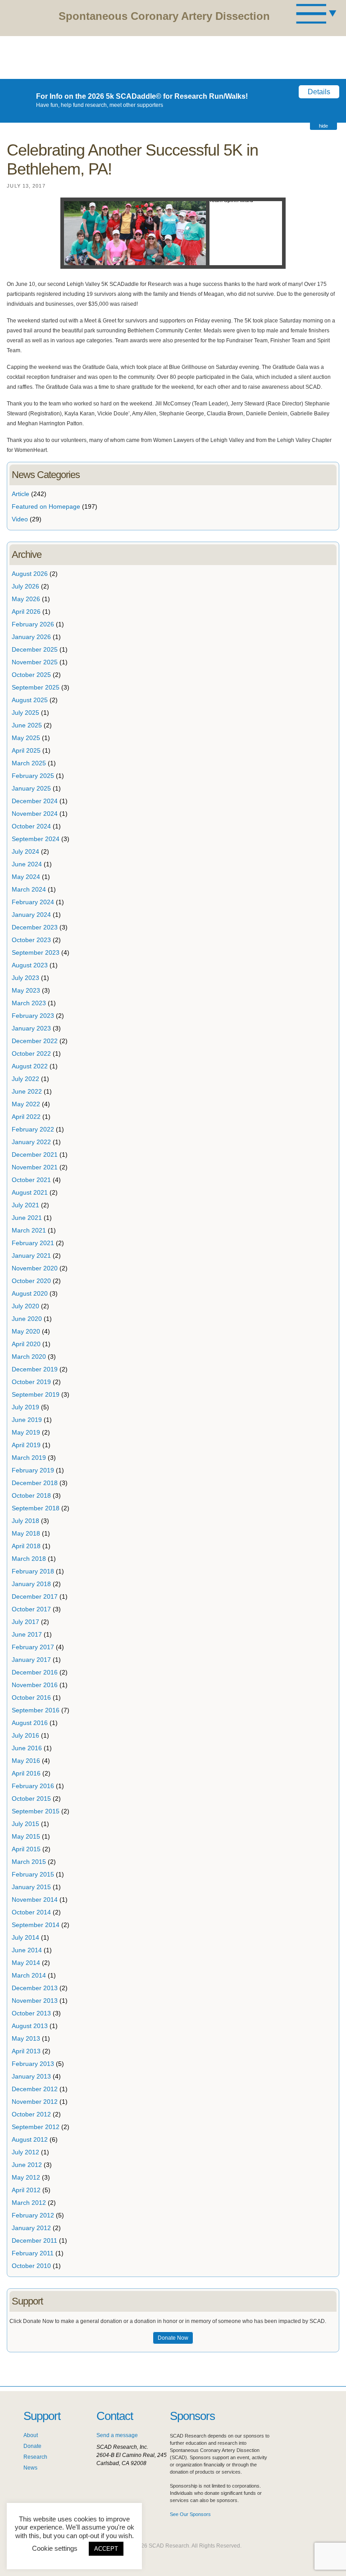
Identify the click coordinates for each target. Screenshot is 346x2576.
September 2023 (36, 952)
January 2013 (31, 2076)
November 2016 (35, 1685)
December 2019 (35, 1369)
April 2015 (26, 1849)
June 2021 (27, 1218)
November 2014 (35, 1900)
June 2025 (27, 725)
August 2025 (30, 700)
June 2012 (27, 2165)
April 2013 (26, 2051)
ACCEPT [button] (106, 2549)
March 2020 (29, 1357)
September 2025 (36, 687)
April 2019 (26, 1445)
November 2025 (35, 662)
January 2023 (31, 1028)
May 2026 (26, 599)
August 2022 (30, 1066)
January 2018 (31, 1584)
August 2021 (30, 1192)
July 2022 (25, 1079)
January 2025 (31, 788)
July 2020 (25, 1306)
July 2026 (25, 586)
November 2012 (35, 2102)
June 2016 (27, 1748)
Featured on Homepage (46, 506)
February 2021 (33, 1243)
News (30, 2468)
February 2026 (33, 624)
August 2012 (30, 2139)
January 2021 (31, 1256)
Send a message (117, 2435)
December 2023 (35, 927)
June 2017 (27, 1634)
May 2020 (26, 1331)
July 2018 (25, 1521)
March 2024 (29, 889)
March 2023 (29, 1003)
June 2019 (27, 1420)
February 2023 (33, 1016)
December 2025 (35, 649)
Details (319, 92)
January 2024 (31, 915)
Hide (323, 126)
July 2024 (25, 851)
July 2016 (25, 1735)
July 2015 (25, 1824)
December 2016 (35, 1672)
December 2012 (35, 2089)
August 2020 (30, 1293)
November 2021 (35, 1167)
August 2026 (30, 574)
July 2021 (25, 1205)
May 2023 (26, 990)
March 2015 (29, 1862)
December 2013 (35, 1988)
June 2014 (27, 1950)
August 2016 (30, 1723)
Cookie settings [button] (55, 2548)
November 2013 (35, 2001)
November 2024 (35, 814)
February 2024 (33, 902)
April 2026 (26, 612)
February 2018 (33, 1571)
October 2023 (31, 940)
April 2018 (26, 1546)
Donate (32, 2446)
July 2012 (25, 2152)
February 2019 (33, 1470)
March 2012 (29, 2203)
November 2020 (35, 1268)
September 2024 (36, 839)
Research (35, 2457)
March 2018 (29, 1559)
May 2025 (26, 738)
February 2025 (33, 776)
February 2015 (33, 1874)
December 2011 (34, 2240)
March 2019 (29, 1458)
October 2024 (31, 826)
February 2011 (33, 2253)
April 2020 (26, 1344)
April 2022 (26, 1117)
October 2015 (31, 1799)
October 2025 (31, 675)
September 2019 (36, 1394)
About (31, 2435)
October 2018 (31, 1495)
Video (20, 519)
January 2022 (31, 1142)
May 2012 (26, 2177)
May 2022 (26, 1104)
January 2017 (31, 1660)
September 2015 (36, 1811)
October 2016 (31, 1697)
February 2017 (33, 1647)
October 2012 (31, 2114)
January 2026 (31, 637)
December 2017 (35, 1596)
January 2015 (31, 1887)
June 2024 (27, 864)
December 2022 (35, 1041)
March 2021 (29, 1230)
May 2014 (26, 1963)
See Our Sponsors (190, 2514)
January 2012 (31, 2228)
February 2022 (33, 1129)
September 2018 (36, 1508)
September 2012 (36, 2127)
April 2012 (26, 2190)
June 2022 (27, 1091)
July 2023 (25, 978)
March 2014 (29, 1975)
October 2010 (31, 2266)
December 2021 (35, 1155)
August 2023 (30, 965)
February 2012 (33, 2215)
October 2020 (31, 1281)
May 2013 (26, 2038)
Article (20, 494)
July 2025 (25, 713)
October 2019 (31, 1382)
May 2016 (26, 1761)
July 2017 (25, 1622)
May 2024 (26, 877)
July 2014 (25, 1937)
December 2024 (35, 801)
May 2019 (26, 1432)
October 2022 (31, 1053)
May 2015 (26, 1836)
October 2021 (31, 1180)
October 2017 (31, 1609)
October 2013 (31, 2013)
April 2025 (26, 750)
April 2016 (26, 1773)
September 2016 (36, 1710)
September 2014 (36, 1925)
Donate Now (173, 2338)
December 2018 (35, 1483)
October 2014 (31, 1912)
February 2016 (33, 1786)
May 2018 (26, 1533)
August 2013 (30, 2026)
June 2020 (27, 1319)
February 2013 (33, 2064)
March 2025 (29, 763)
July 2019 (25, 1407)
